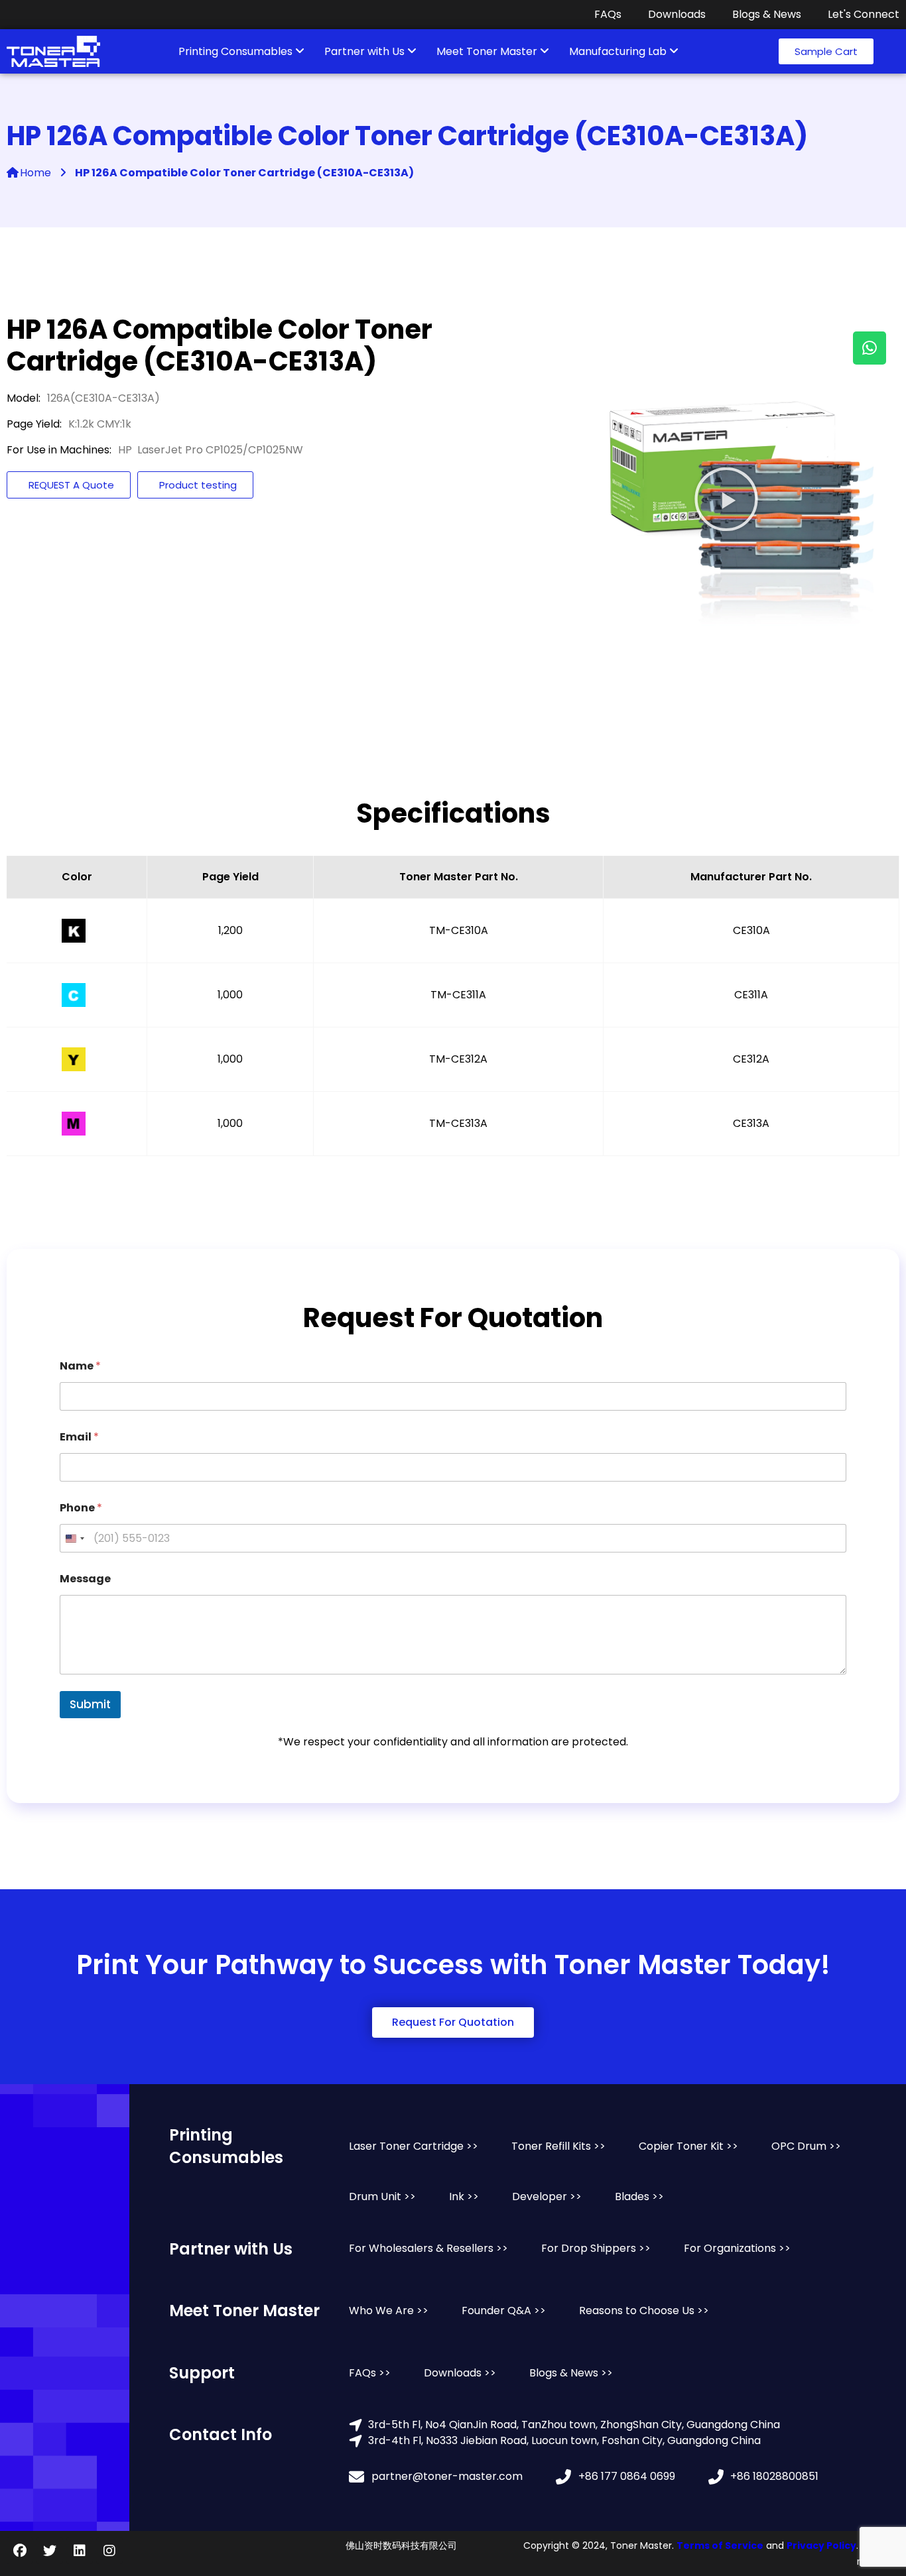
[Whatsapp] (870, 348)
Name (80, 1366)
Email (79, 1437)
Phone (81, 1508)
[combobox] (74, 1538)
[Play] (726, 499)
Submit (90, 1704)
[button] (826, 51)
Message (85, 1579)
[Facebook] (20, 2551)
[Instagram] (109, 2551)
